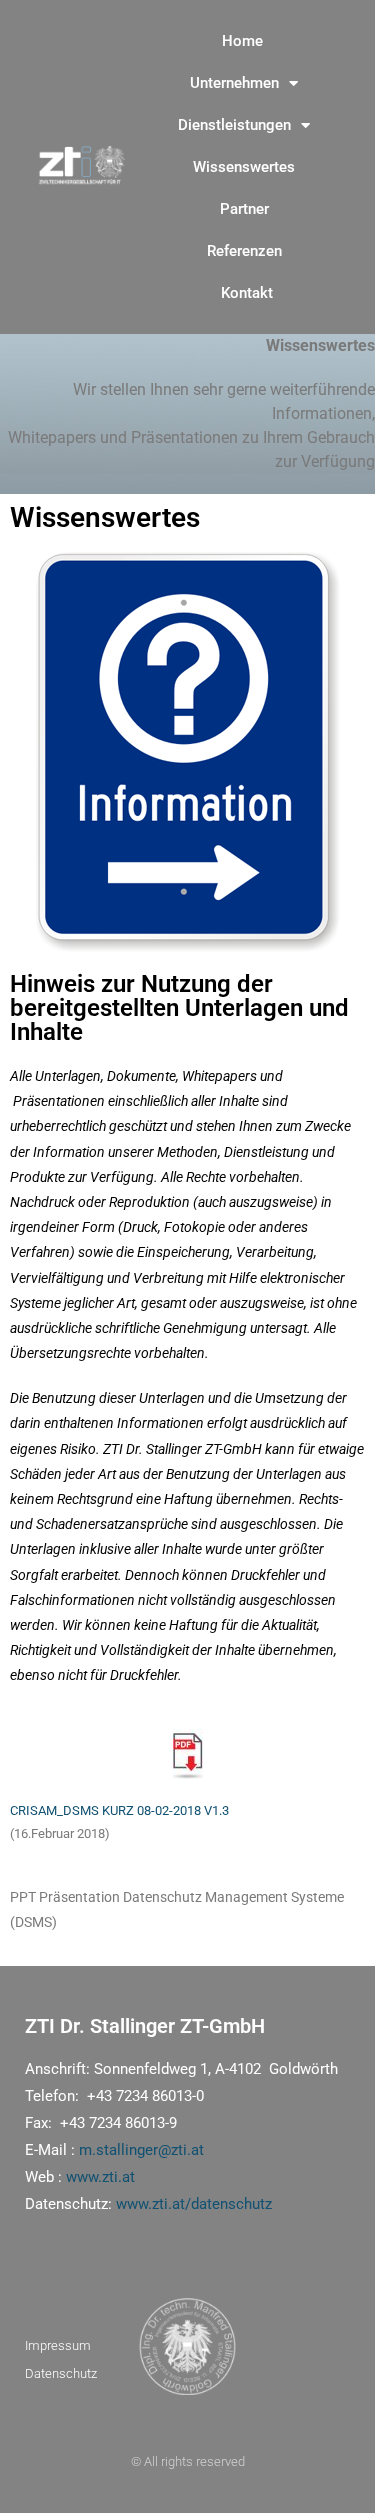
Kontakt (247, 293)
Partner (244, 209)
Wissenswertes (244, 167)
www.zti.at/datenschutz (194, 2204)
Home (242, 41)
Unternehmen (234, 83)
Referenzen (244, 251)
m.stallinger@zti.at (141, 2150)
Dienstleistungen (234, 125)
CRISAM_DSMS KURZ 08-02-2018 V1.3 (119, 1810)
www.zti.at (100, 2177)
